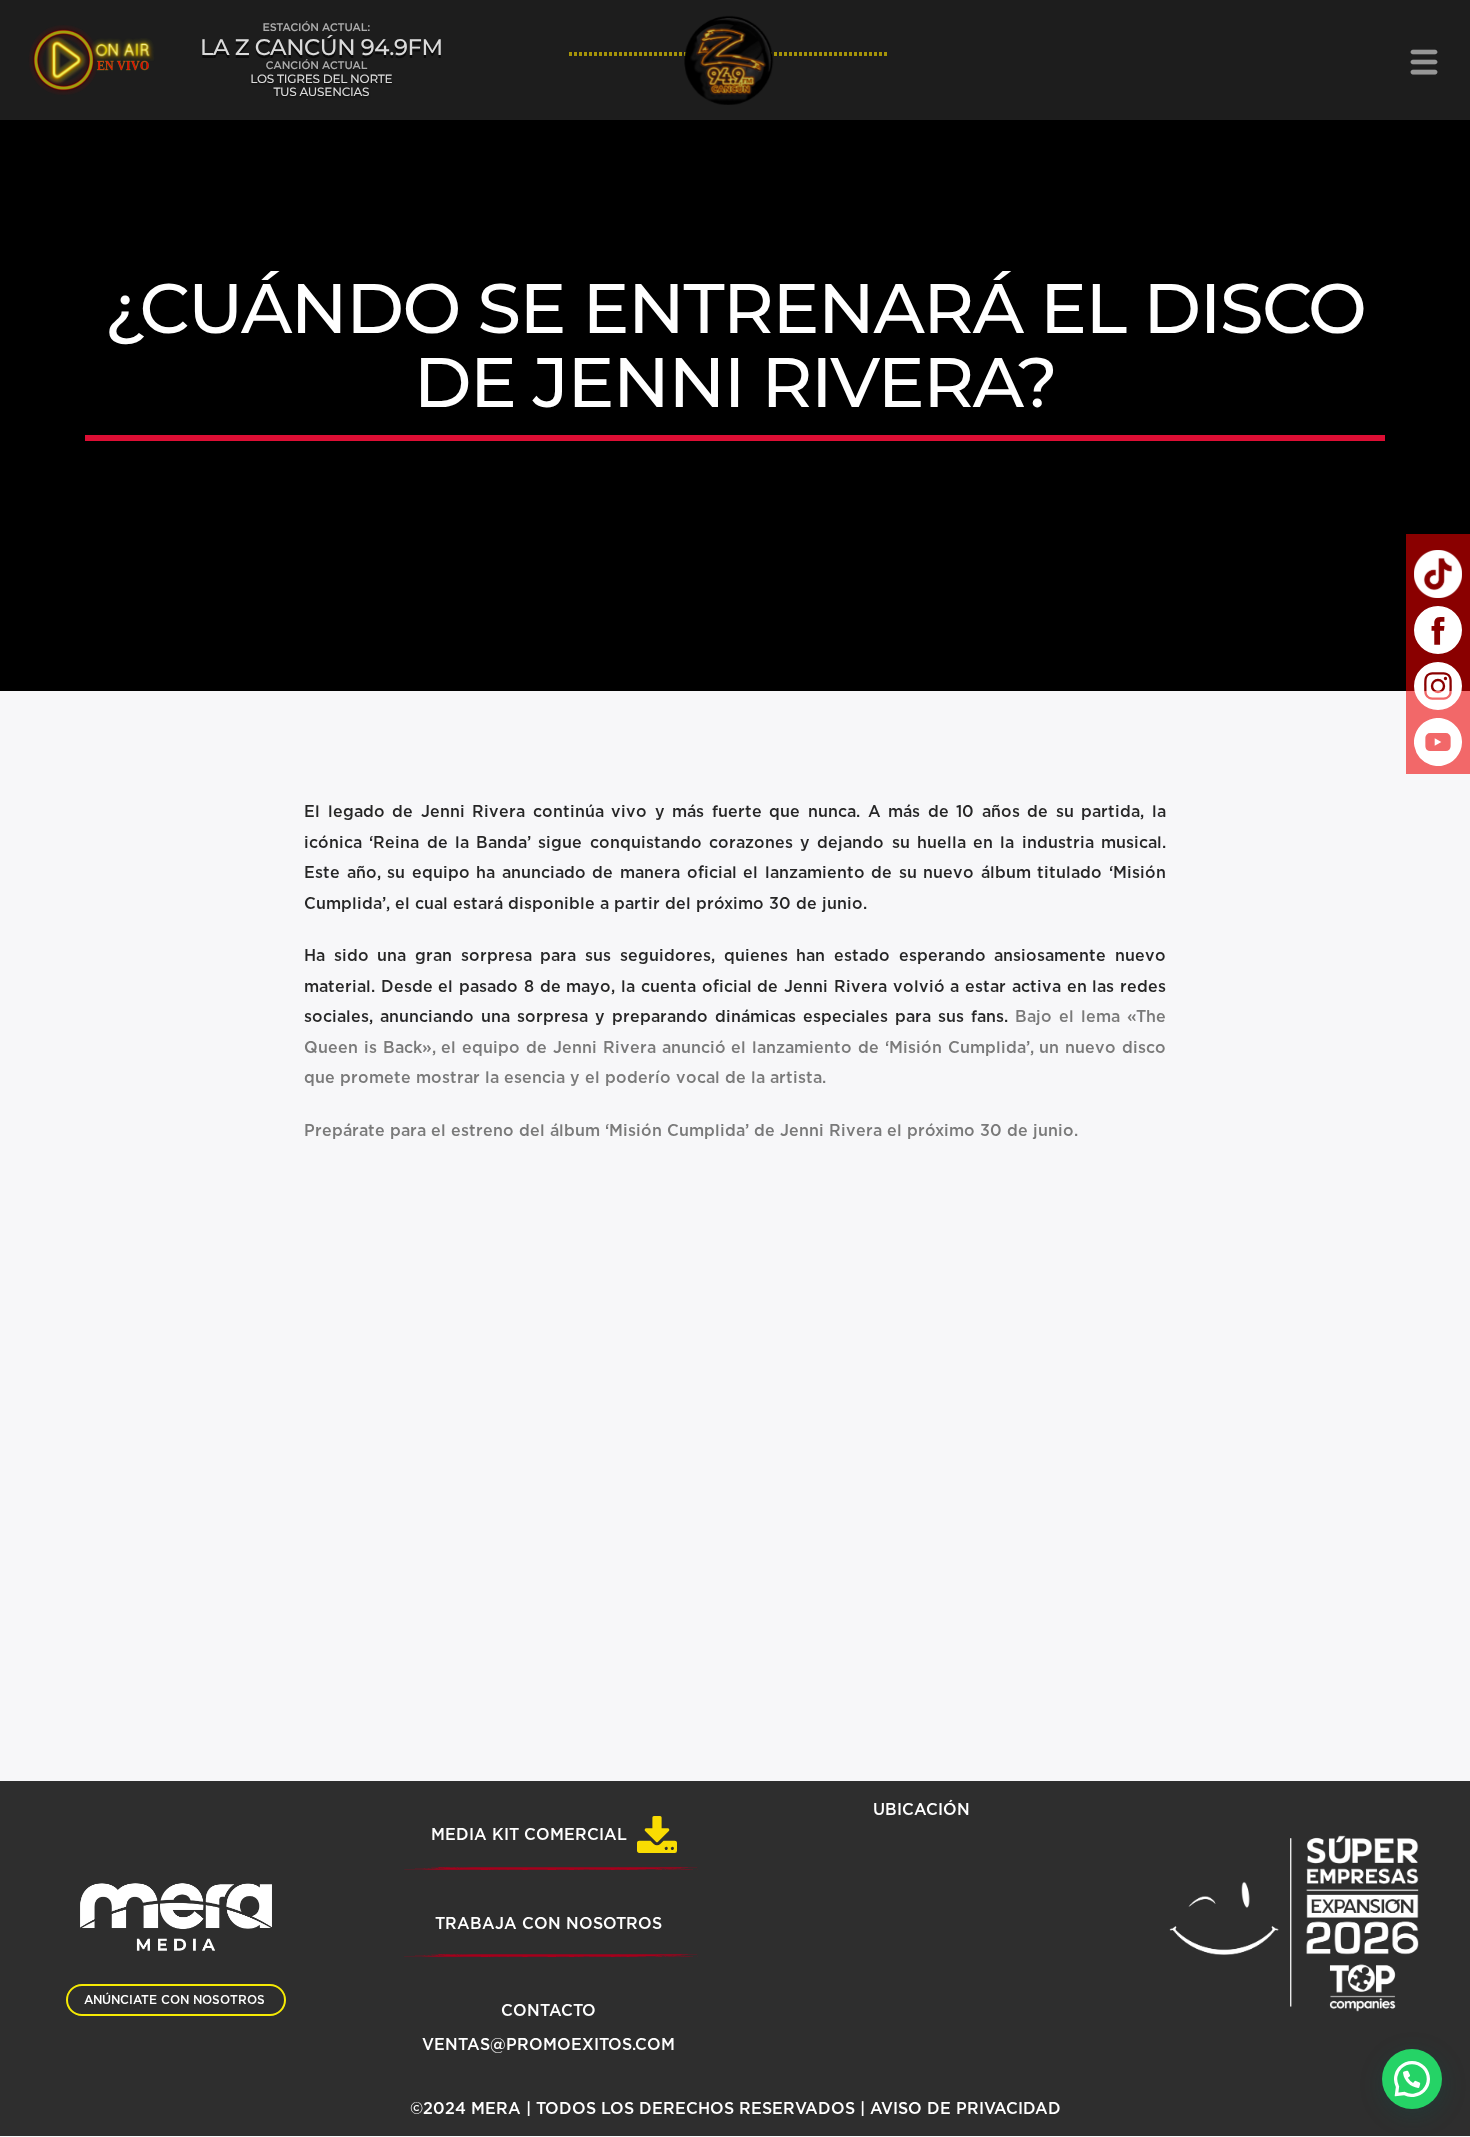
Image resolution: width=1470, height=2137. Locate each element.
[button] (1412, 2079)
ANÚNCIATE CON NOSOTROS (174, 2000)
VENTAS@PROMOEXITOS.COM (548, 2045)
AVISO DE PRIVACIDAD (965, 2109)
